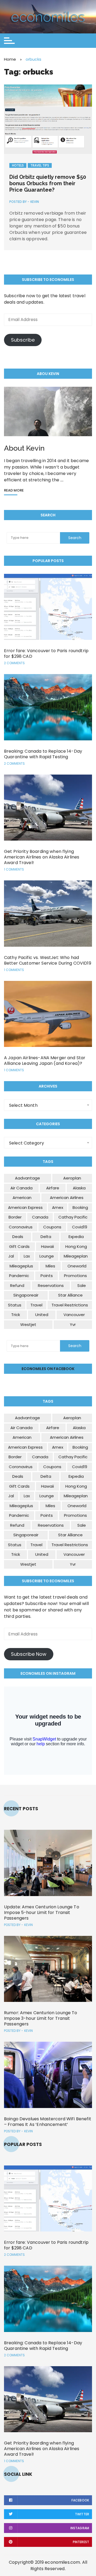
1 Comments (14, 869)
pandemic (19, 1276)
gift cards (19, 1246)
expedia (76, 1237)
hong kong (76, 1246)
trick (16, 1315)
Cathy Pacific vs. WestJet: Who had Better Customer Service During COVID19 (48, 960)
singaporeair (26, 1295)
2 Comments (14, 663)
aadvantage (27, 1178)
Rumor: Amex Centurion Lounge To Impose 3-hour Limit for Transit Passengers (41, 2018)
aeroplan (72, 1178)
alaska (79, 1188)
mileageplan (76, 1256)
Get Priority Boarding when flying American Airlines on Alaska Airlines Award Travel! (42, 857)
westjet (28, 1324)
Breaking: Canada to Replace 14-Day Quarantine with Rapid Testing (43, 754)
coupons (52, 1227)
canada (40, 1217)
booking (80, 1207)
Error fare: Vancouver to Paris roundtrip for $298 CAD (46, 653)
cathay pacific (73, 1217)
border (15, 1217)
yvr (73, 1324)
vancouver (74, 1315)
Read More (14, 491)
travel (36, 1305)
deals (18, 1237)
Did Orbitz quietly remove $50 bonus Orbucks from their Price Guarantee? (48, 183)
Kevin (35, 202)
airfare (53, 1188)
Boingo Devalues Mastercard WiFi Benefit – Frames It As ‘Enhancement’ (48, 2122)
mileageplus (21, 1266)
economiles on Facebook (48, 1369)
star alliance (70, 1295)
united (42, 1315)
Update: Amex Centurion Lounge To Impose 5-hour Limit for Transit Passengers (42, 1912)
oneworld (77, 1266)
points (47, 1276)
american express (25, 1207)
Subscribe (23, 340)
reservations (51, 1285)
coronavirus (21, 1227)
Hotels (18, 165)
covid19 (80, 1227)
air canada (21, 1188)
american (22, 1198)
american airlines (67, 1198)
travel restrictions (70, 1305)
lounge (47, 1256)
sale (82, 1285)
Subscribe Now (29, 1654)
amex (58, 1207)
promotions (75, 1276)
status (15, 1305)
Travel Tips (40, 165)
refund (17, 1285)
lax (27, 1256)
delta (46, 1237)
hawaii (47, 1246)
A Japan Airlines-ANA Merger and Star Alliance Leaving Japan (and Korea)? (45, 1061)
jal (11, 1256)
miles (50, 1266)
